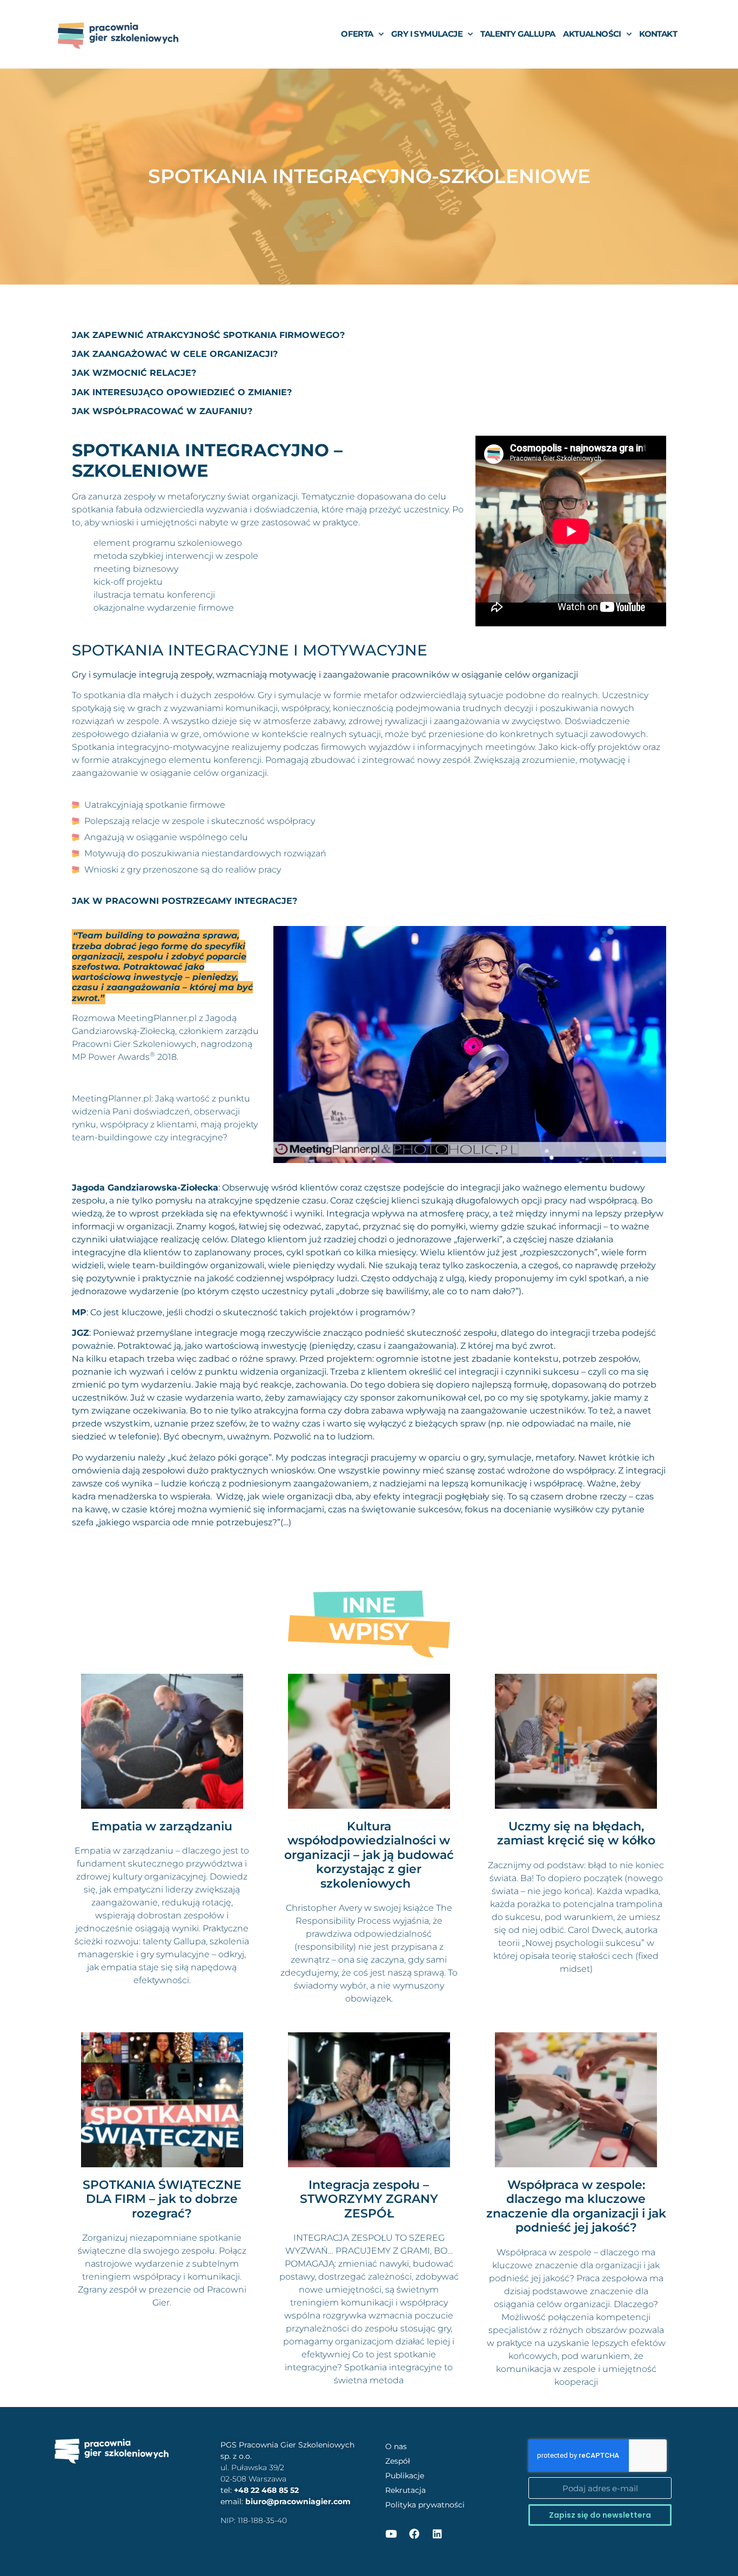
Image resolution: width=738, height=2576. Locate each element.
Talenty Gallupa (518, 34)
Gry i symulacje (427, 34)
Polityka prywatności (425, 2505)
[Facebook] (414, 2533)
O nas (396, 2446)
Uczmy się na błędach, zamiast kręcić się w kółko (576, 1833)
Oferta (357, 34)
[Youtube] (391, 2533)
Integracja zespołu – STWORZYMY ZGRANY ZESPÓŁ (369, 2199)
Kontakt (658, 34)
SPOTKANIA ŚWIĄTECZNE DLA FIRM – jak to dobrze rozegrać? (162, 2199)
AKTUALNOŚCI (592, 34)
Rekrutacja (405, 2490)
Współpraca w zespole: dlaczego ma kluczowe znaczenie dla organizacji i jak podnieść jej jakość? (576, 2206)
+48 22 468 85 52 (266, 2490)
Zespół (398, 2461)
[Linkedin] (437, 2533)
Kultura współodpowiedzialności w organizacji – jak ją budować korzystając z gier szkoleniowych (369, 1855)
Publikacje (405, 2476)
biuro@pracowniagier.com (298, 2501)
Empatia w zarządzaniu (162, 1826)
